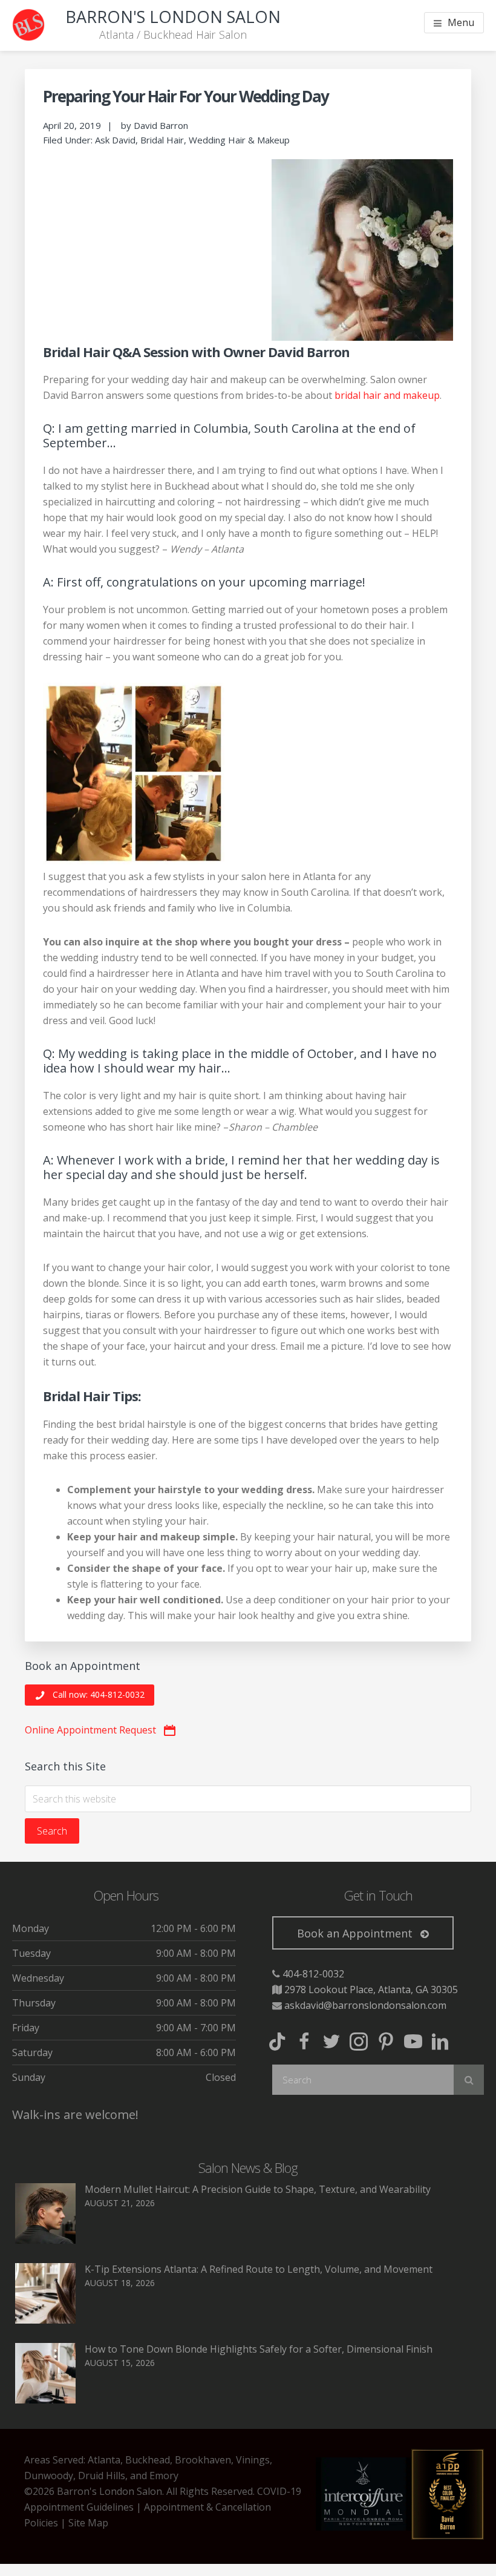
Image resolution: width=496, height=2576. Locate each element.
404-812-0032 (313, 1974)
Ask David (115, 140)
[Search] (469, 2080)
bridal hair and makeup (387, 395)
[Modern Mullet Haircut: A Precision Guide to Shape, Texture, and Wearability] (45, 2240)
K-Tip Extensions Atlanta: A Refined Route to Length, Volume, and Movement (259, 2269)
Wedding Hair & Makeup (239, 140)
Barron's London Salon (173, 17)
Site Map (88, 2523)
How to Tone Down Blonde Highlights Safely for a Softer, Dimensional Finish (259, 2349)
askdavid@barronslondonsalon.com (365, 2005)
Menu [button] (461, 22)
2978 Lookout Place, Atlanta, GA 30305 (371, 1989)
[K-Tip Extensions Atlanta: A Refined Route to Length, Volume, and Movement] (45, 2320)
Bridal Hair (162, 140)
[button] (90, 1695)
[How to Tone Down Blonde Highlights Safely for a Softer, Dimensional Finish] (45, 2400)
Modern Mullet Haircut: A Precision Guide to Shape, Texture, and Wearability (258, 2189)
